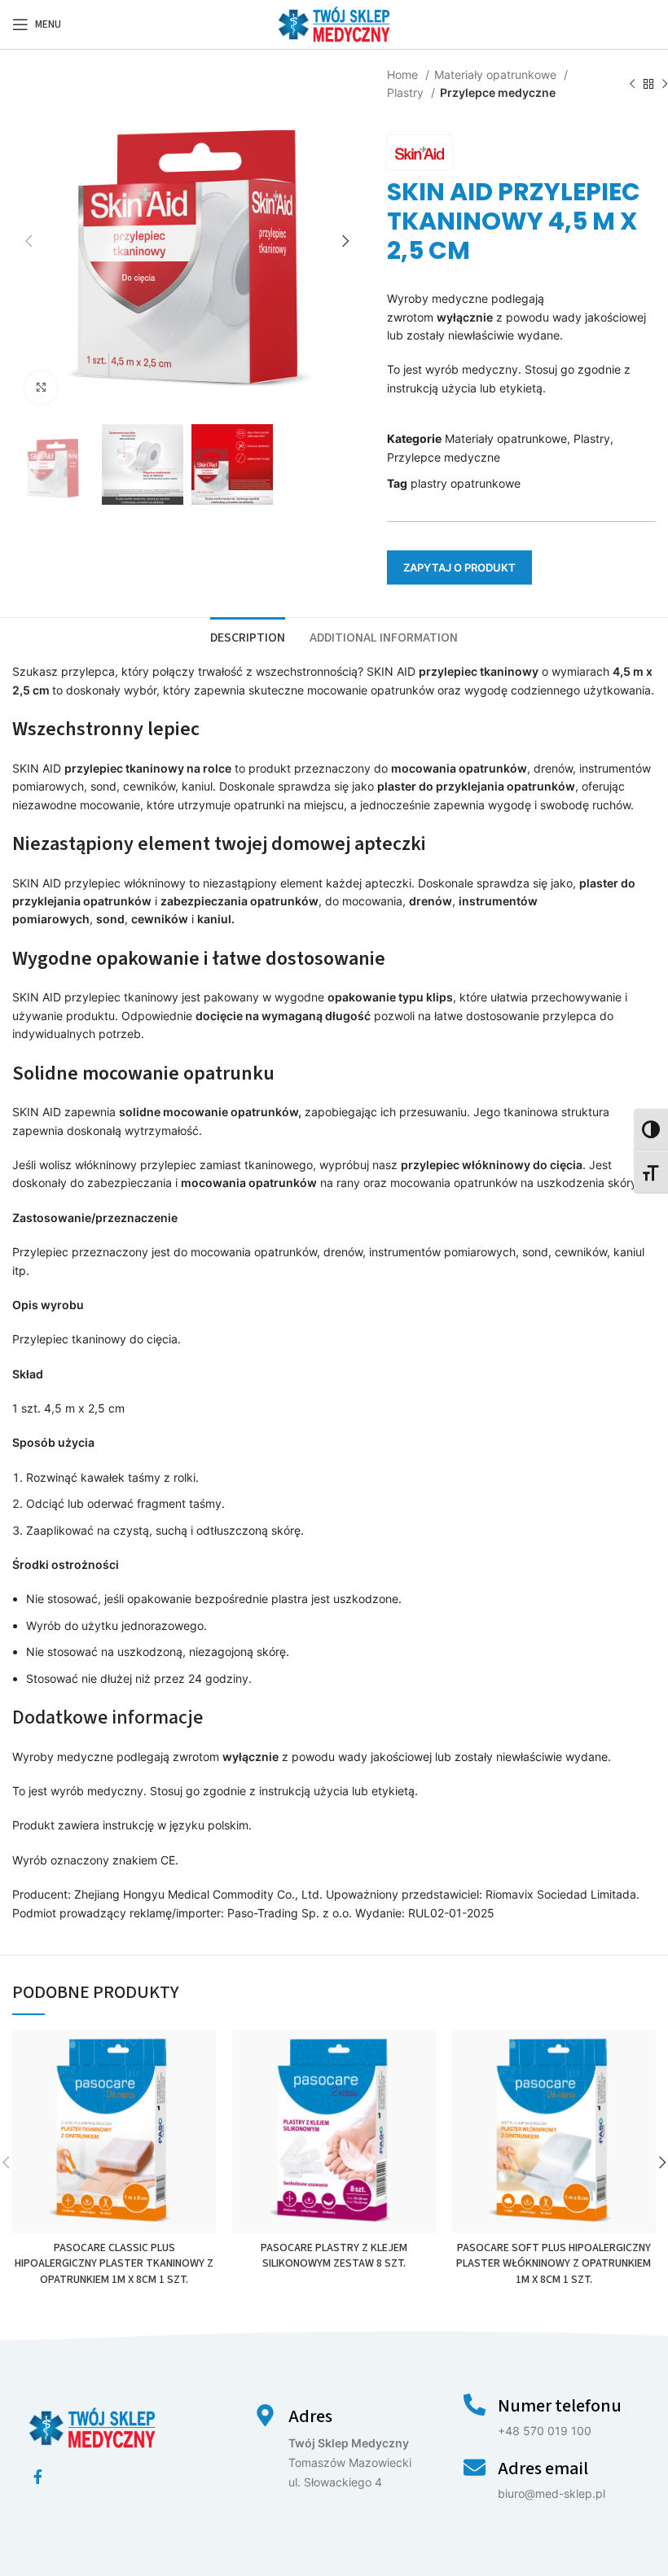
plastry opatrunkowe (466, 483)
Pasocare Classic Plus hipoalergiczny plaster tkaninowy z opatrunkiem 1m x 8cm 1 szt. (114, 2264)
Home (404, 74)
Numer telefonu (560, 2406)
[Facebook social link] (38, 2477)
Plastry (407, 92)
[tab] (248, 636)
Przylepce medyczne (498, 92)
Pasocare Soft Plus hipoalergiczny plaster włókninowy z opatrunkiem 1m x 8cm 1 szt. (554, 2264)
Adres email (543, 2469)
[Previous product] (632, 85)
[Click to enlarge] (41, 388)
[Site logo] (334, 23)
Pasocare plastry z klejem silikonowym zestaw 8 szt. (334, 2256)
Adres (310, 2416)
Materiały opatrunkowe (497, 74)
